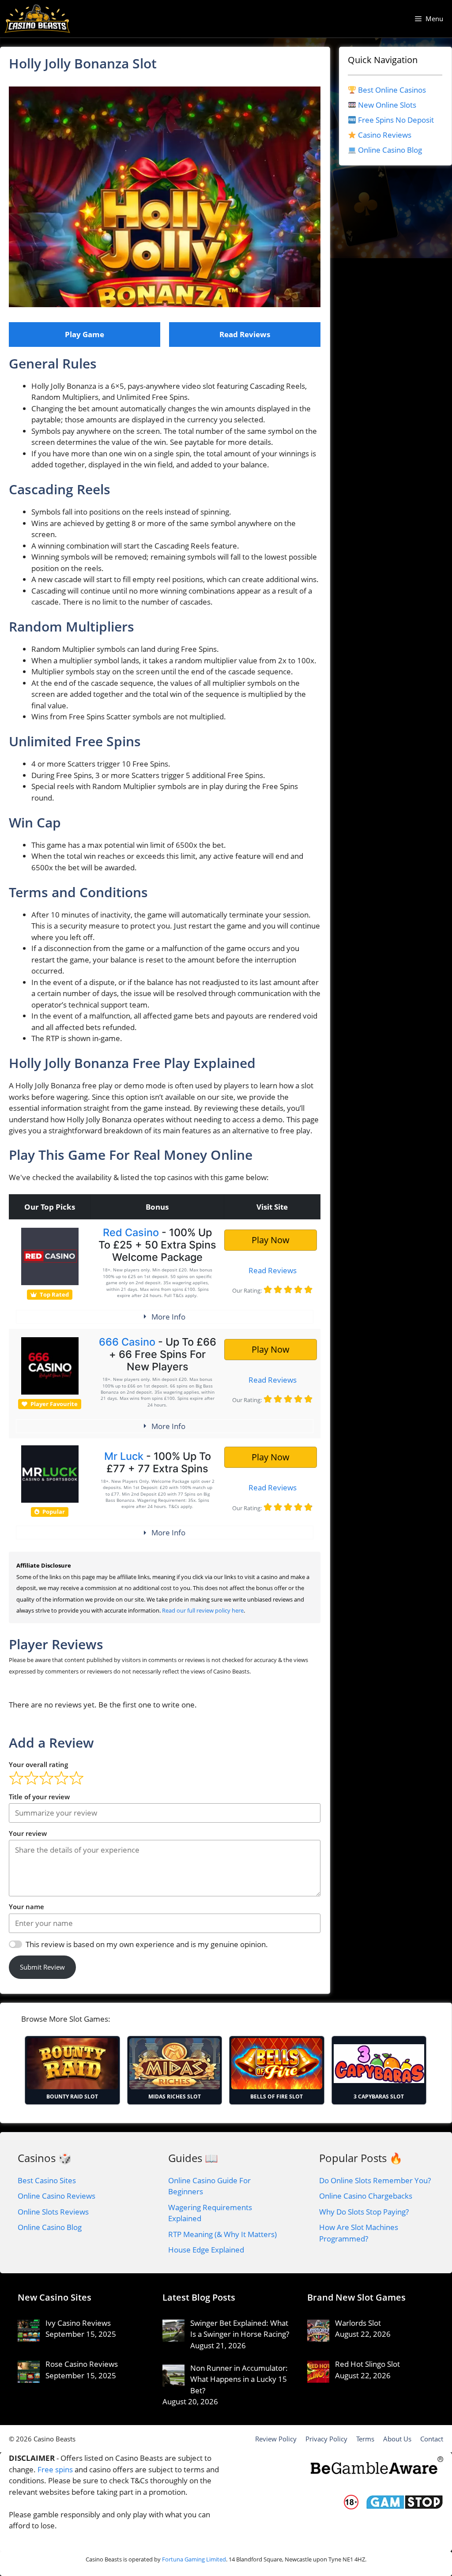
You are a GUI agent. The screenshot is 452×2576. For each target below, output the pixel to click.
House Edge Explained (206, 2250)
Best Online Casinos (392, 90)
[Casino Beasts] (37, 19)
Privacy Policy (326, 2439)
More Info (168, 1317)
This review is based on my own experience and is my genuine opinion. (147, 1944)
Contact (432, 2439)
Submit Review (42, 1967)
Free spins (55, 2469)
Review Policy (276, 2439)
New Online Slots (387, 105)
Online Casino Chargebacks (366, 2196)
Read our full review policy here (203, 1610)
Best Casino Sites (47, 2180)
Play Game (85, 334)
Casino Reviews (385, 135)
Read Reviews (245, 334)
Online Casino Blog (390, 150)
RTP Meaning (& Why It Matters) (222, 2234)
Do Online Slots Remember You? (375, 2180)
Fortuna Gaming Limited (194, 2559)
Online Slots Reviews (53, 2212)
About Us (397, 2439)
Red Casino (131, 1232)
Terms (365, 2439)
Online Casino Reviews (56, 2196)
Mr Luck (124, 1456)
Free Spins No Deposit (396, 120)
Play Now (271, 1240)
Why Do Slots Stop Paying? (364, 2212)
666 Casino (127, 1342)
